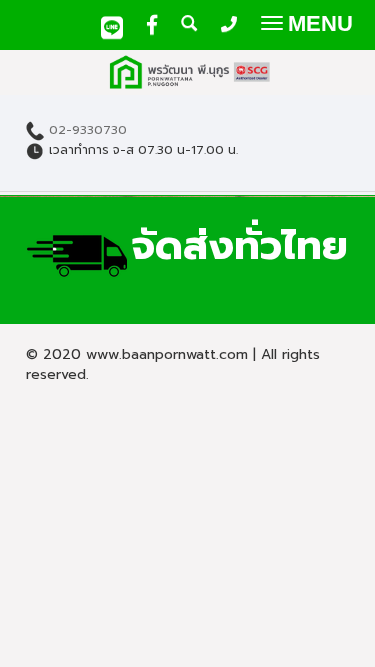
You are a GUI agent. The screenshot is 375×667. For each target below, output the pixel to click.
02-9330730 (88, 131)
